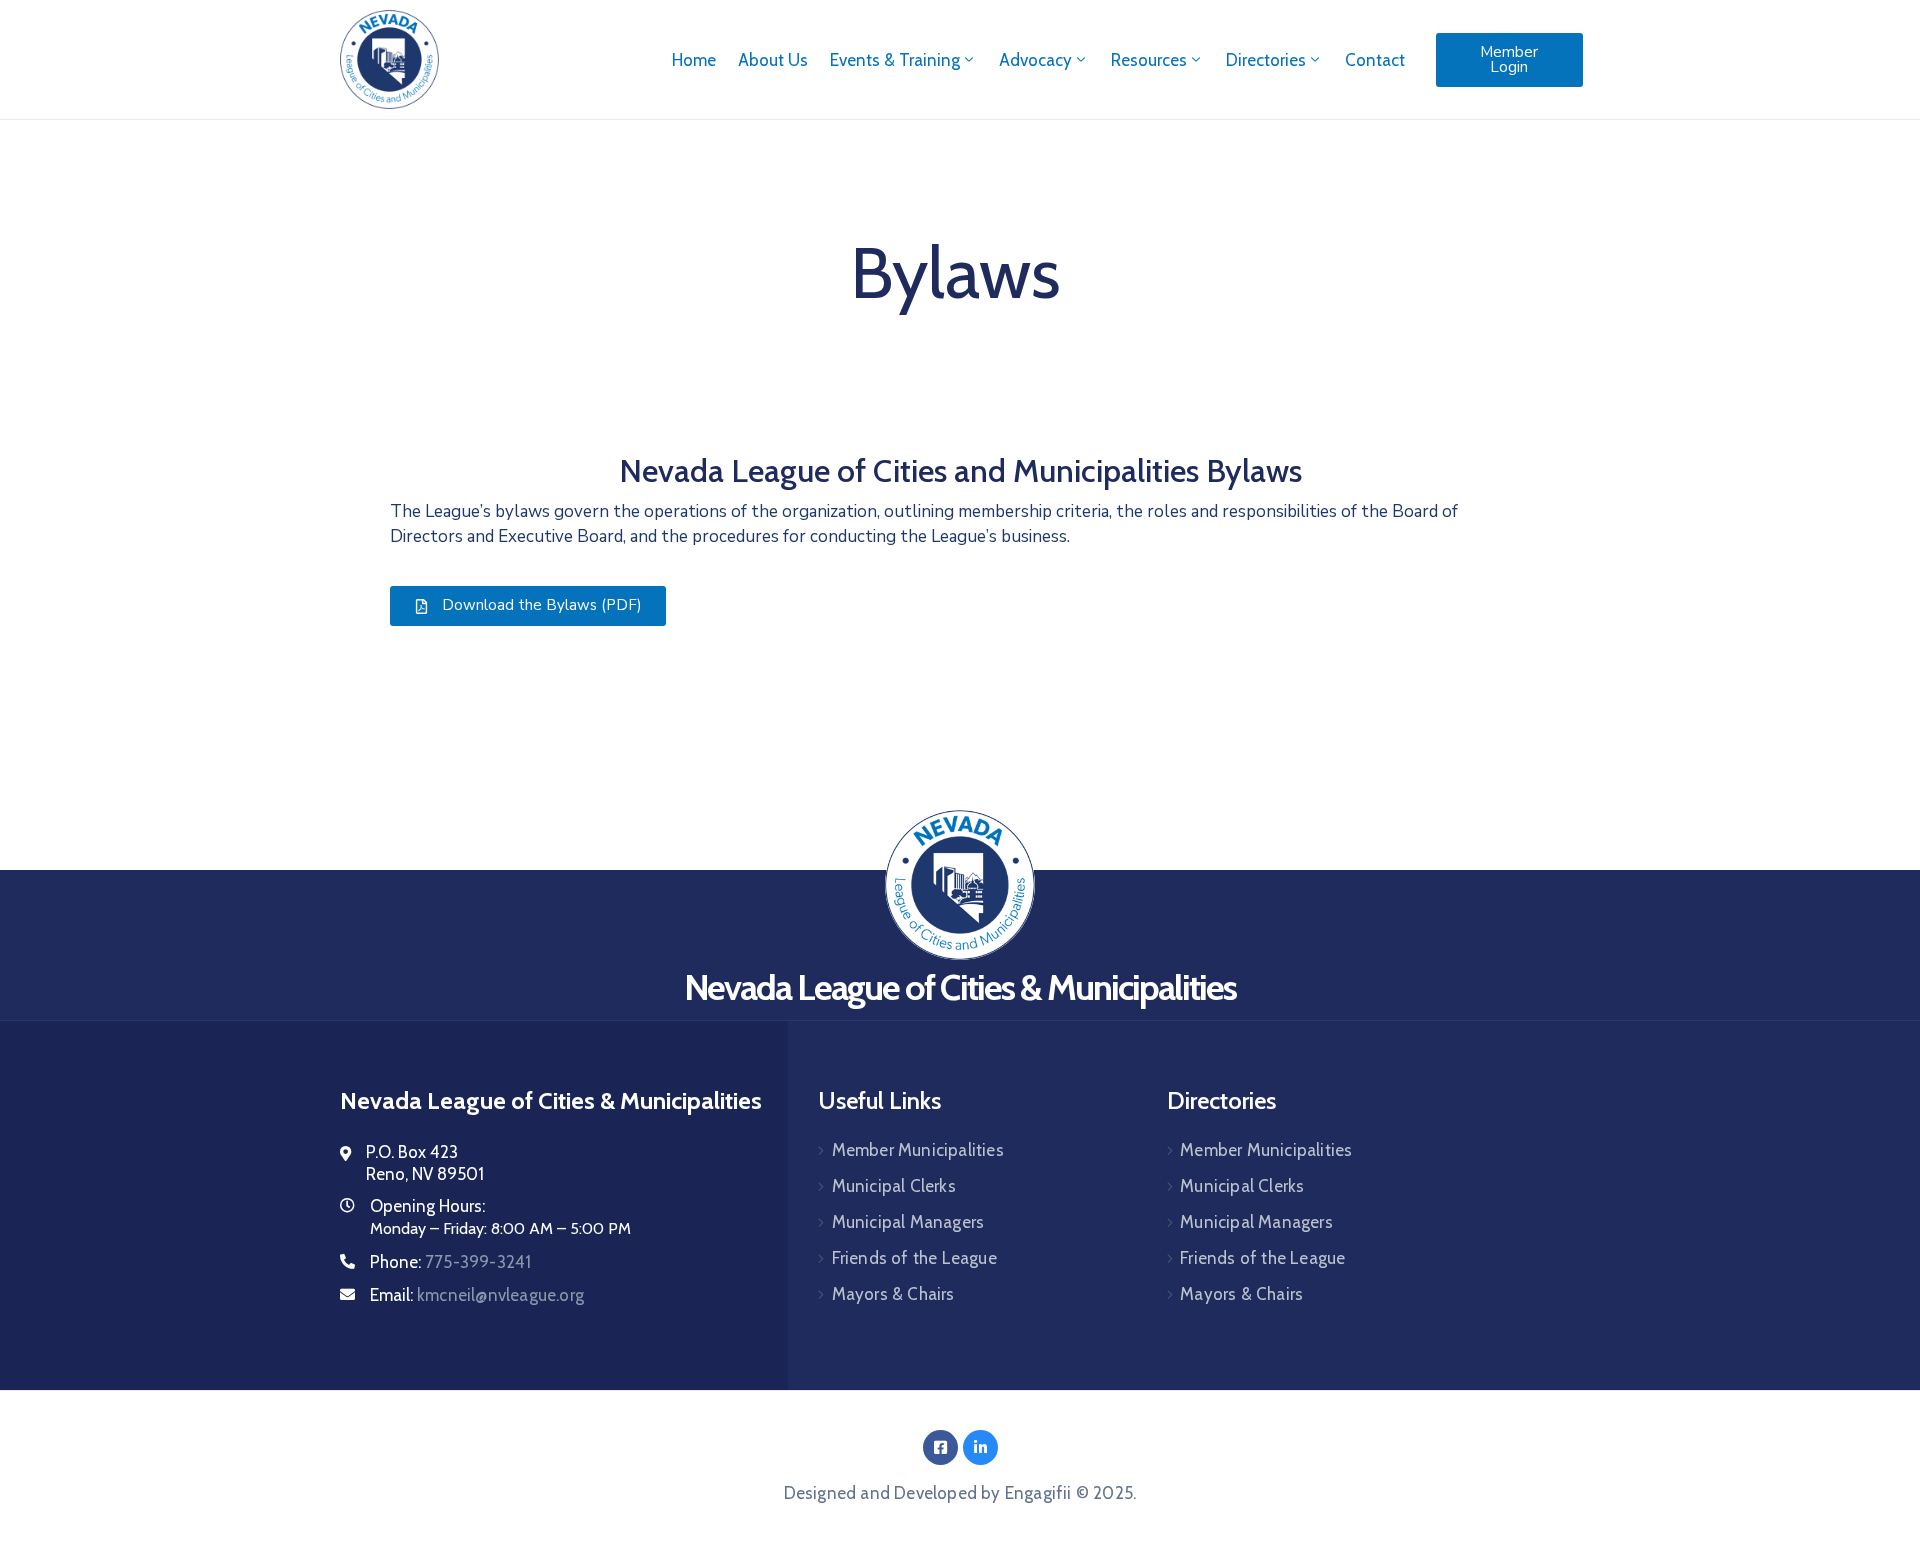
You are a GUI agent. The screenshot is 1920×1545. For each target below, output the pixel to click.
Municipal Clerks (894, 1186)
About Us (773, 60)
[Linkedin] (980, 1447)
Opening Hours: (427, 1206)
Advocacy (1035, 60)
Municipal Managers (908, 1222)
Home (694, 60)
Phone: (450, 1262)
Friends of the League (914, 1258)
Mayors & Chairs (893, 1294)
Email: (477, 1295)
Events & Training (895, 60)
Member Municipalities (918, 1150)
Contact (1375, 60)
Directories (1266, 60)
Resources (1149, 60)
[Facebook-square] (940, 1447)
